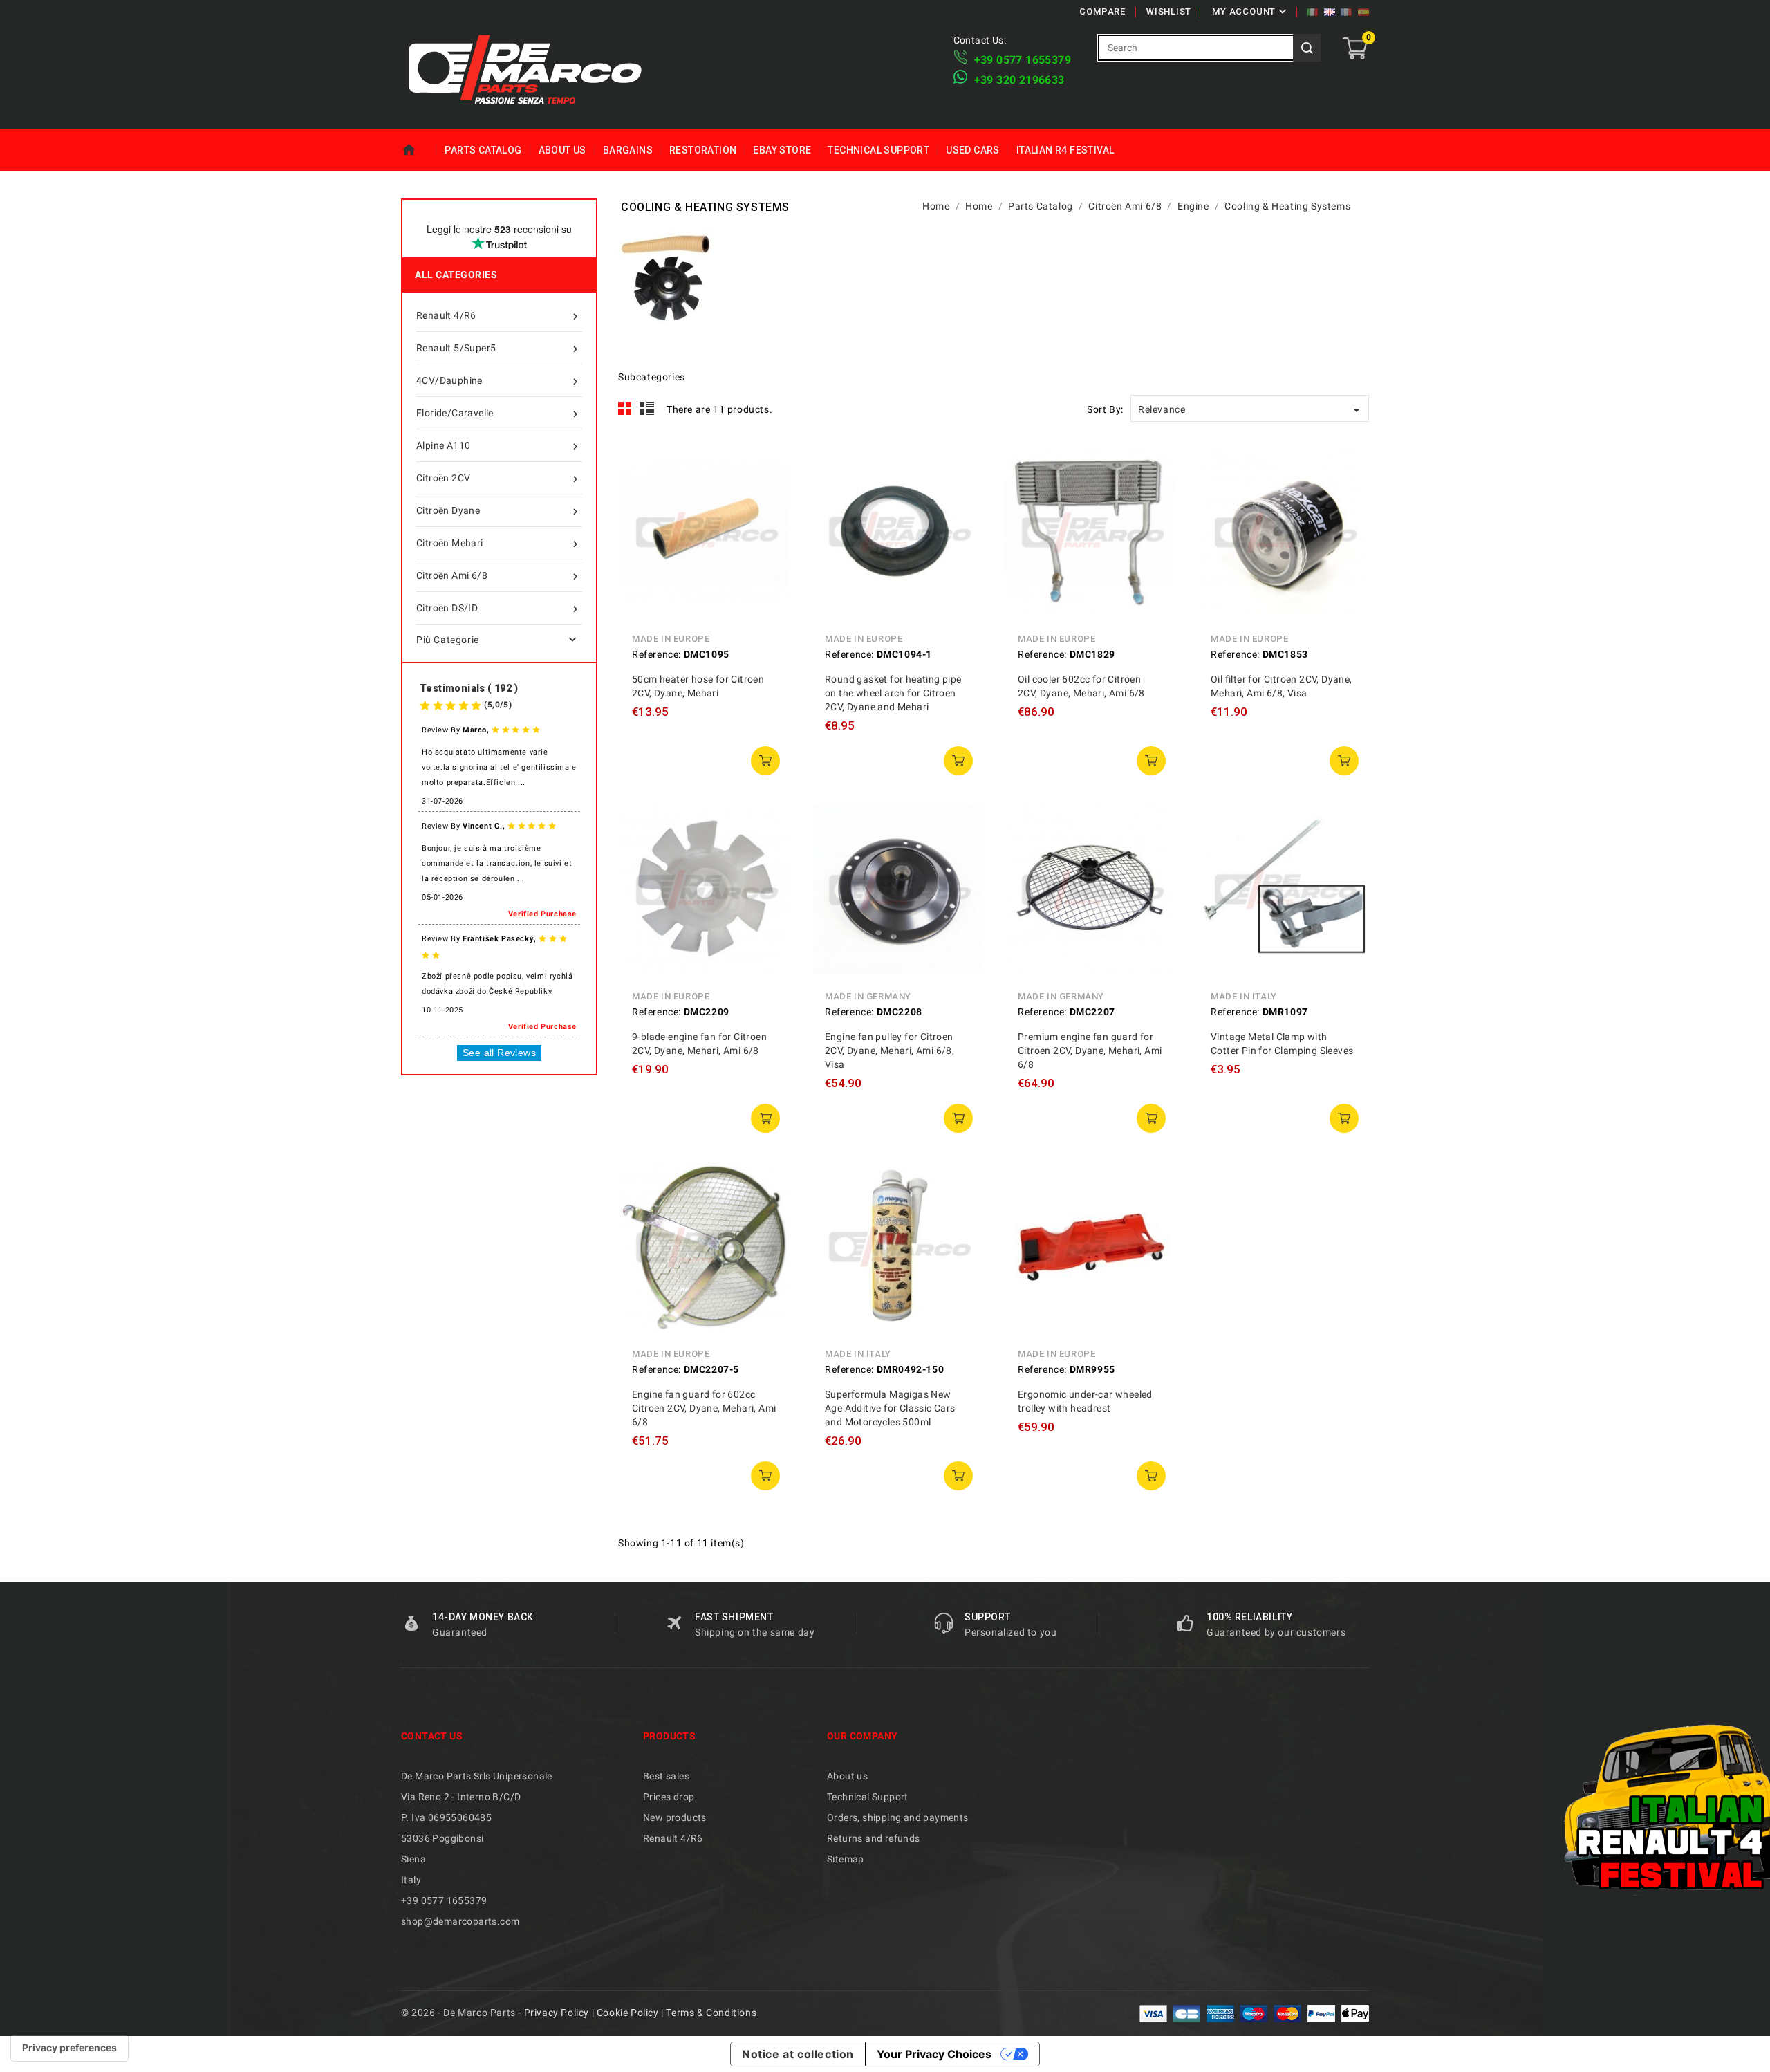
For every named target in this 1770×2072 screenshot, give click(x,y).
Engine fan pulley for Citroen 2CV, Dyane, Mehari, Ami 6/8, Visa (889, 1051)
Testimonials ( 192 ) (469, 688)
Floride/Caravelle (499, 414)
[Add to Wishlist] (770, 525)
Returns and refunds (874, 1838)
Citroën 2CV (499, 479)
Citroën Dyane (499, 511)
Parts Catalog (483, 150)
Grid (625, 409)
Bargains (628, 150)
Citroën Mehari (499, 544)
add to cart (765, 761)
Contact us (432, 1736)
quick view (770, 463)
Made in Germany (868, 996)
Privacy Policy (557, 2013)
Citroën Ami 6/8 (499, 576)
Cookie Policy (628, 2013)
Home (419, 150)
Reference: (656, 654)
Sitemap (846, 1859)
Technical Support (878, 150)
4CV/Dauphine (499, 381)
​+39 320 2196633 (1019, 80)
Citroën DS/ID (499, 609)
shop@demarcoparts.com (460, 1921)
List (648, 409)
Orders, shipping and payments (898, 1817)
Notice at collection (798, 2054)
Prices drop (669, 1797)
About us (562, 150)
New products (675, 1817)
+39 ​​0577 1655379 (1023, 60)
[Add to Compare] (770, 494)
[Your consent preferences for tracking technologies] (69, 2048)
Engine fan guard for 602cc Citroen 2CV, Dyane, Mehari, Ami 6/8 (704, 1408)
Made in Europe (671, 639)
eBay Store (782, 150)
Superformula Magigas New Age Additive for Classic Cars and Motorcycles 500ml (890, 1408)
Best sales (666, 1776)
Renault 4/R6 (499, 316)
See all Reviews (499, 1053)
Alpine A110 (499, 446)
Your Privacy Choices (934, 2054)
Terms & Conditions (711, 2013)
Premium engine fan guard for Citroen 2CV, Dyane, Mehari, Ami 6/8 (1090, 1051)
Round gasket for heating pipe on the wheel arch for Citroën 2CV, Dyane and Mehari (893, 693)
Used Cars (973, 150)
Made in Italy (1244, 996)
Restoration (703, 150)
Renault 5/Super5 (499, 349)
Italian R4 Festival (1065, 150)
